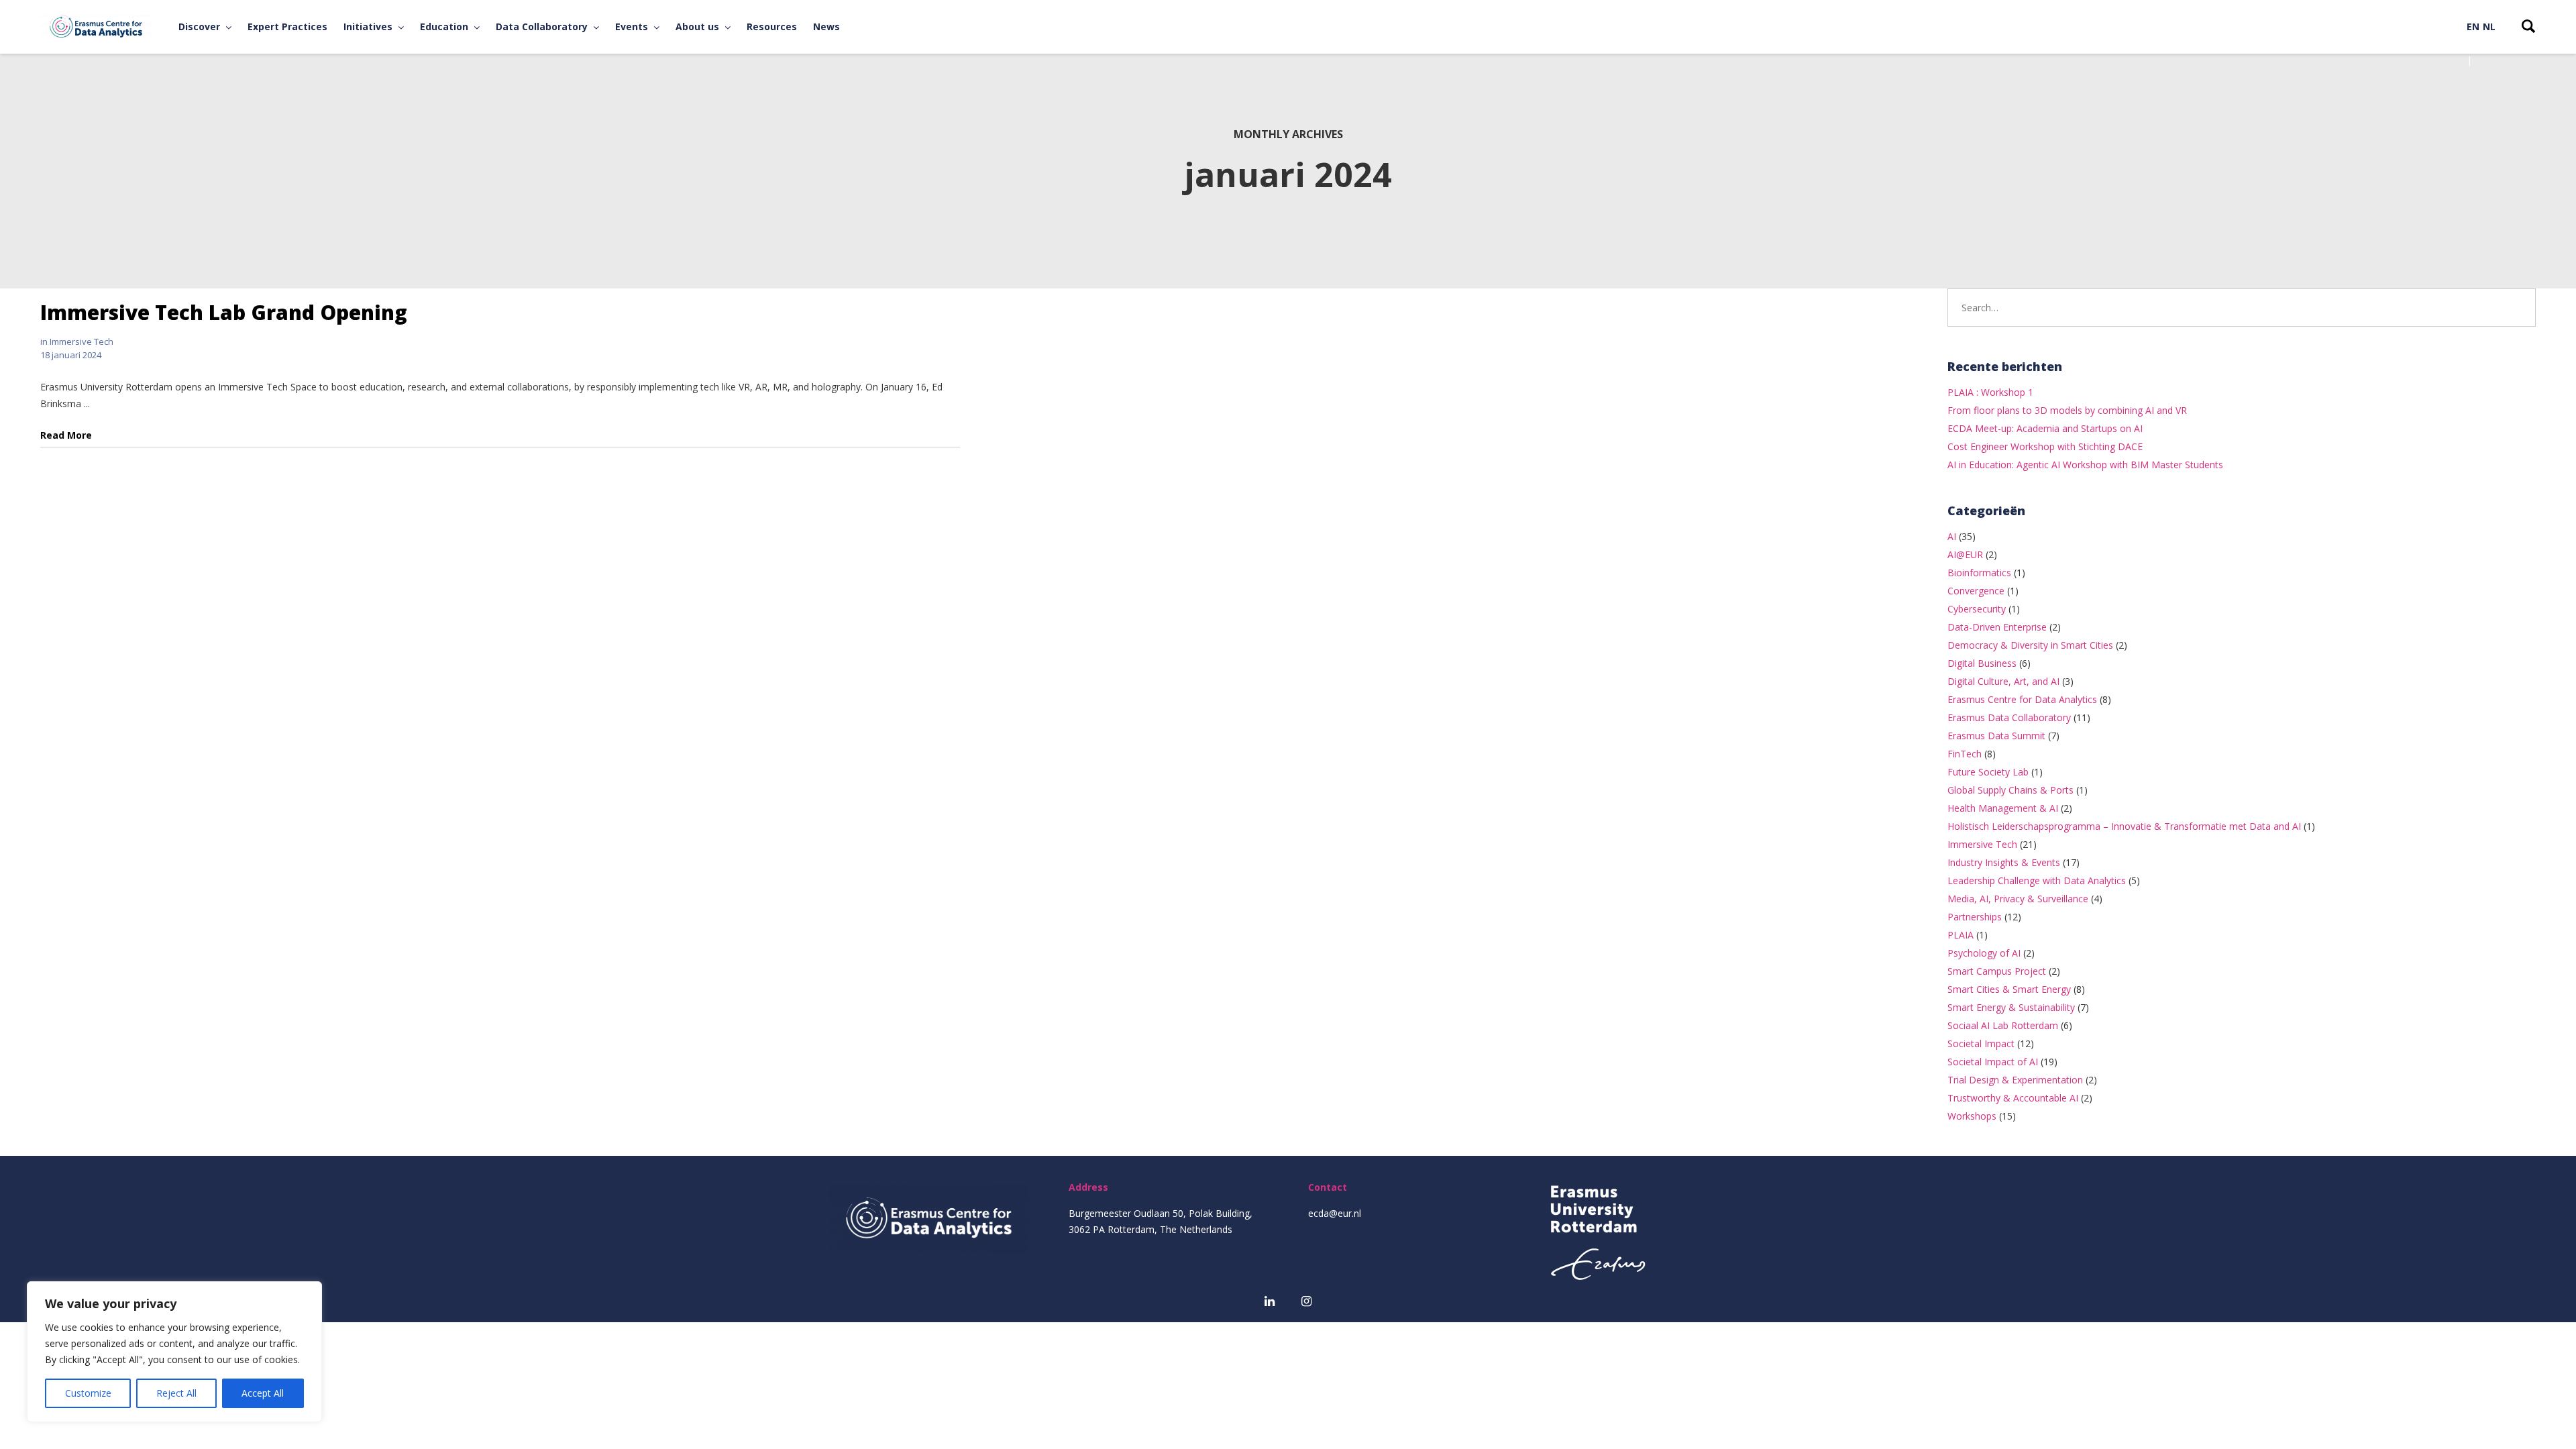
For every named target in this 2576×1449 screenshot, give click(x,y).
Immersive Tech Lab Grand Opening (224, 312)
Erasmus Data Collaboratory (2009, 717)
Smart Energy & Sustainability (2011, 1007)
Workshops (1972, 1116)
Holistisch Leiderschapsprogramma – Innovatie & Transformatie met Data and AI (2124, 826)
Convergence (1976, 591)
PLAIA (1961, 935)
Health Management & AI (2003, 808)
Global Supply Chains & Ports (2010, 790)
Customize (88, 1393)
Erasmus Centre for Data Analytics (2022, 699)
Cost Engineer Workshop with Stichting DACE (2045, 446)
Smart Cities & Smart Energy (2009, 989)
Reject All (176, 1393)
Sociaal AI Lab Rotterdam (2003, 1025)
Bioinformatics (1979, 573)
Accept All (263, 1393)
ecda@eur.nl (1335, 1213)
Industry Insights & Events (2004, 862)
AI (1952, 536)
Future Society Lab (1988, 772)
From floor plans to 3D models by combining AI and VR (2067, 410)
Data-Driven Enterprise (1997, 627)
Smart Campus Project (1997, 971)
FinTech (1965, 754)
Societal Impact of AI (1993, 1062)
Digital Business (1982, 663)
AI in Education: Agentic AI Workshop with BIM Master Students (2085, 465)
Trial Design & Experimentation (2015, 1080)
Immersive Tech (82, 341)
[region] (174, 1352)
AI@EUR (1965, 554)
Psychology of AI (1984, 953)
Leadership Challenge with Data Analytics (2037, 880)
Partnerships (1975, 917)
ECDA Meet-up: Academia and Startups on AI (2045, 428)
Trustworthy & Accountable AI (2013, 1098)
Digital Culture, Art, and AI (2003, 681)
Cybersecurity (1977, 609)
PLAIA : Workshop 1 (1990, 392)
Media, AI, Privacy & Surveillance (2018, 899)
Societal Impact (1981, 1043)
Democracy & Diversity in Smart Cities (2030, 645)
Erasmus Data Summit (1996, 736)
